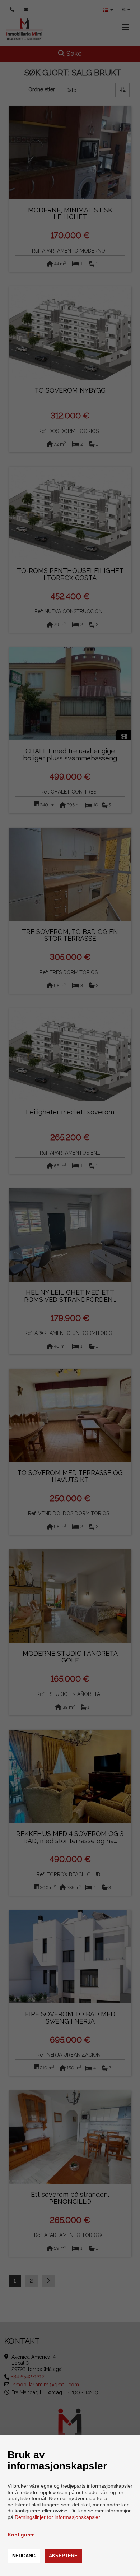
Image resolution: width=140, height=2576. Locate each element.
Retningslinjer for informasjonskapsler (57, 2517)
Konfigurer (21, 2535)
